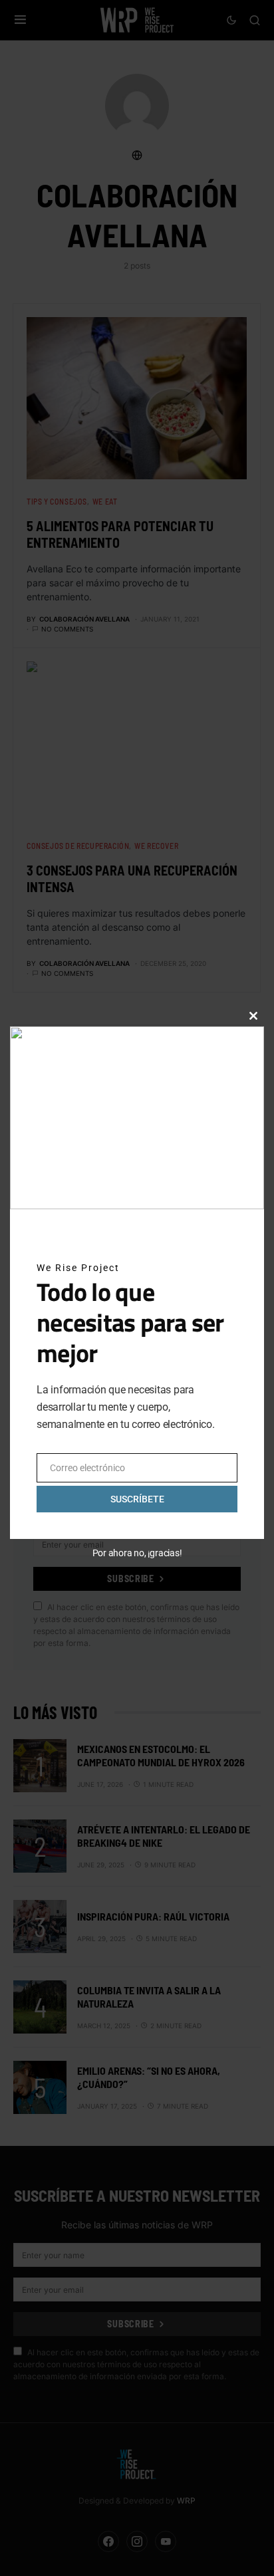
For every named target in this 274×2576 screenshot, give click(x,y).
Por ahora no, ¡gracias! (137, 1553)
